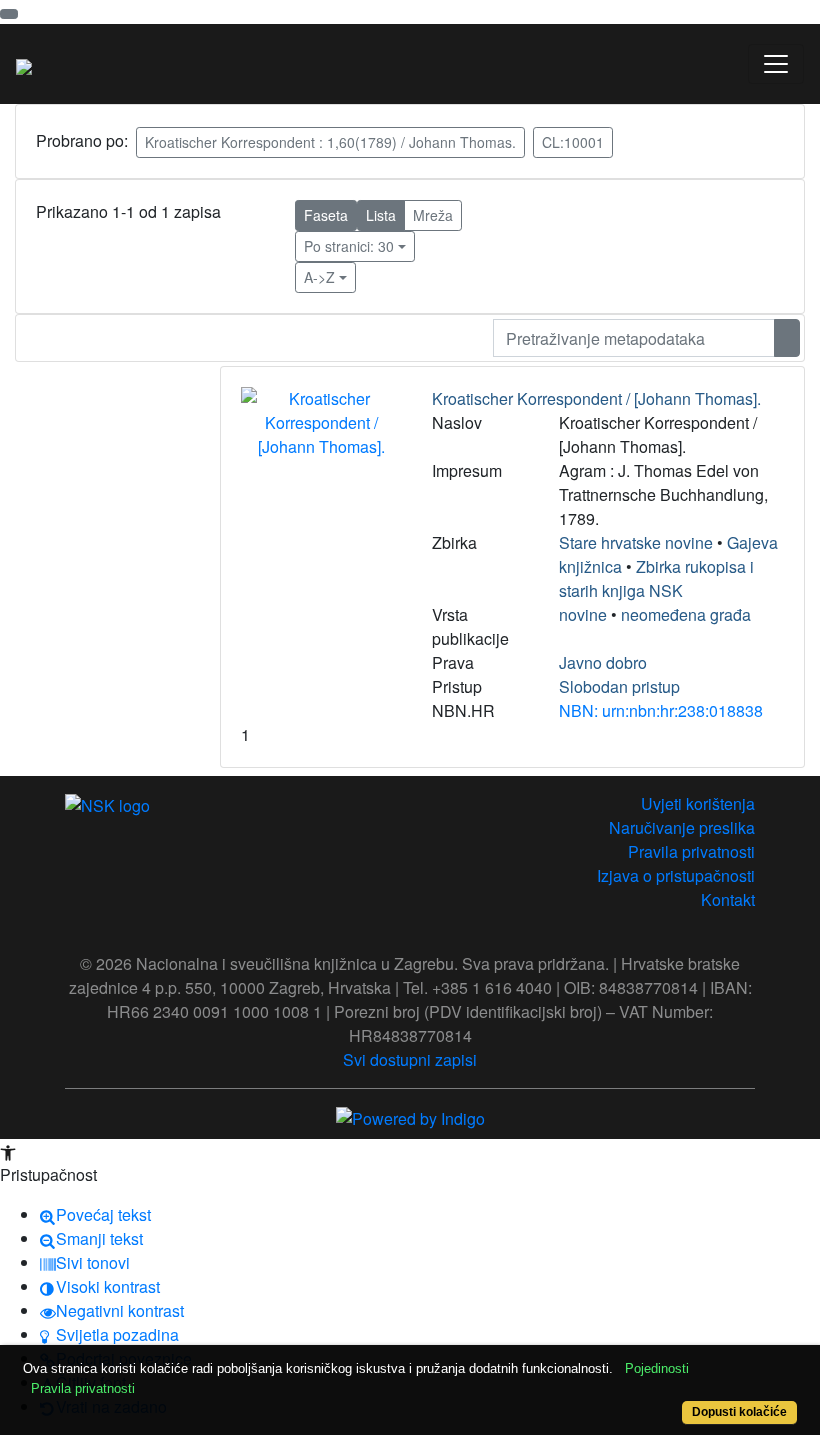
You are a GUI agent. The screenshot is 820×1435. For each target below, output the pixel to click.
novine (583, 614)
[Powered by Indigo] (410, 1116)
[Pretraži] (787, 338)
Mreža (433, 215)
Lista (381, 215)
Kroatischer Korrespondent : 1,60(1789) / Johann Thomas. (330, 142)
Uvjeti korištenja (698, 803)
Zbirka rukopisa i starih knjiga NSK (656, 578)
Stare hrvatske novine (636, 542)
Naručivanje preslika (682, 827)
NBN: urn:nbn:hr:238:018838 (661, 710)
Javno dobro (603, 662)
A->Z (319, 277)
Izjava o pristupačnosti (676, 875)
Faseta (326, 215)
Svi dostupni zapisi (410, 1059)
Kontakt (728, 899)
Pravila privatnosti (691, 851)
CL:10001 (573, 142)
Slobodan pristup (619, 686)
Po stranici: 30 (349, 246)
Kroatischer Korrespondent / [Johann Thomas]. (596, 398)
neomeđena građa (686, 614)
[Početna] (24, 64)
